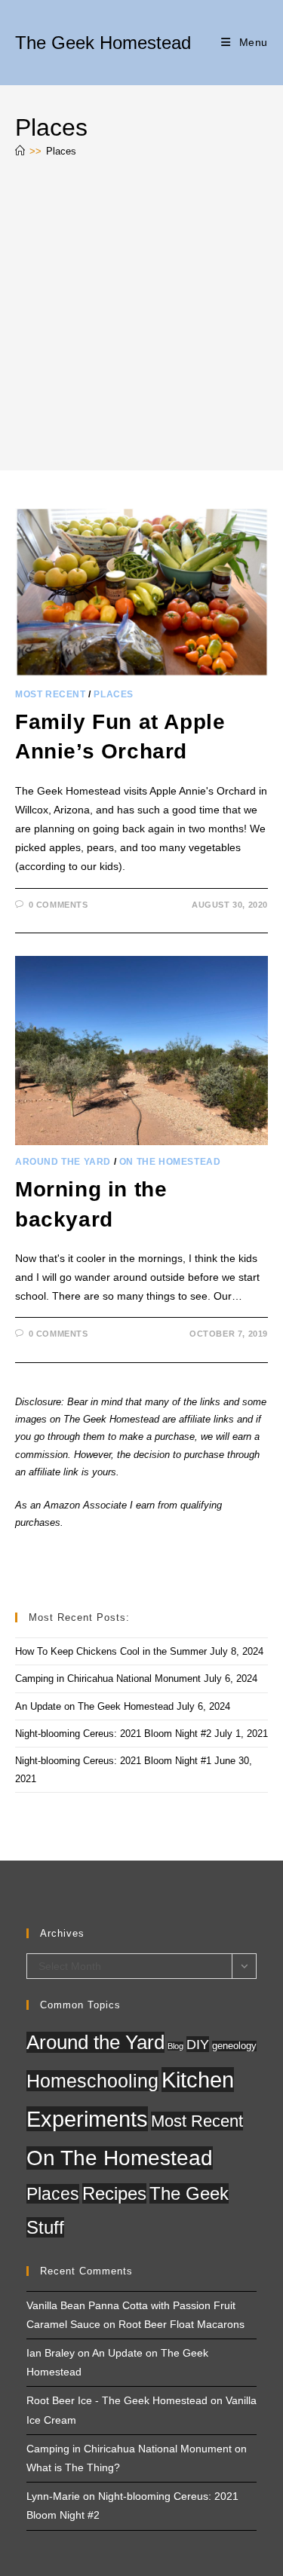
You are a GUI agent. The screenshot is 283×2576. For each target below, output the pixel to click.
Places (61, 151)
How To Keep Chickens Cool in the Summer (111, 1651)
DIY (198, 2044)
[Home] (20, 151)
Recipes (114, 2193)
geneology (234, 2046)
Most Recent (51, 694)
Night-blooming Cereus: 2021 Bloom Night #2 (113, 1734)
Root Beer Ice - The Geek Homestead (117, 2400)
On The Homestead (170, 1162)
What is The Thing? (73, 2467)
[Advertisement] (141, 318)
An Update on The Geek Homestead (94, 1706)
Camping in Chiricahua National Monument (108, 1679)
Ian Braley (51, 2353)
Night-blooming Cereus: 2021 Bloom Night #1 (113, 1761)
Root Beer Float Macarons (181, 2324)
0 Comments (58, 905)
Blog (175, 2046)
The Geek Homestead (103, 43)
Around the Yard (63, 1162)
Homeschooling (92, 2081)
